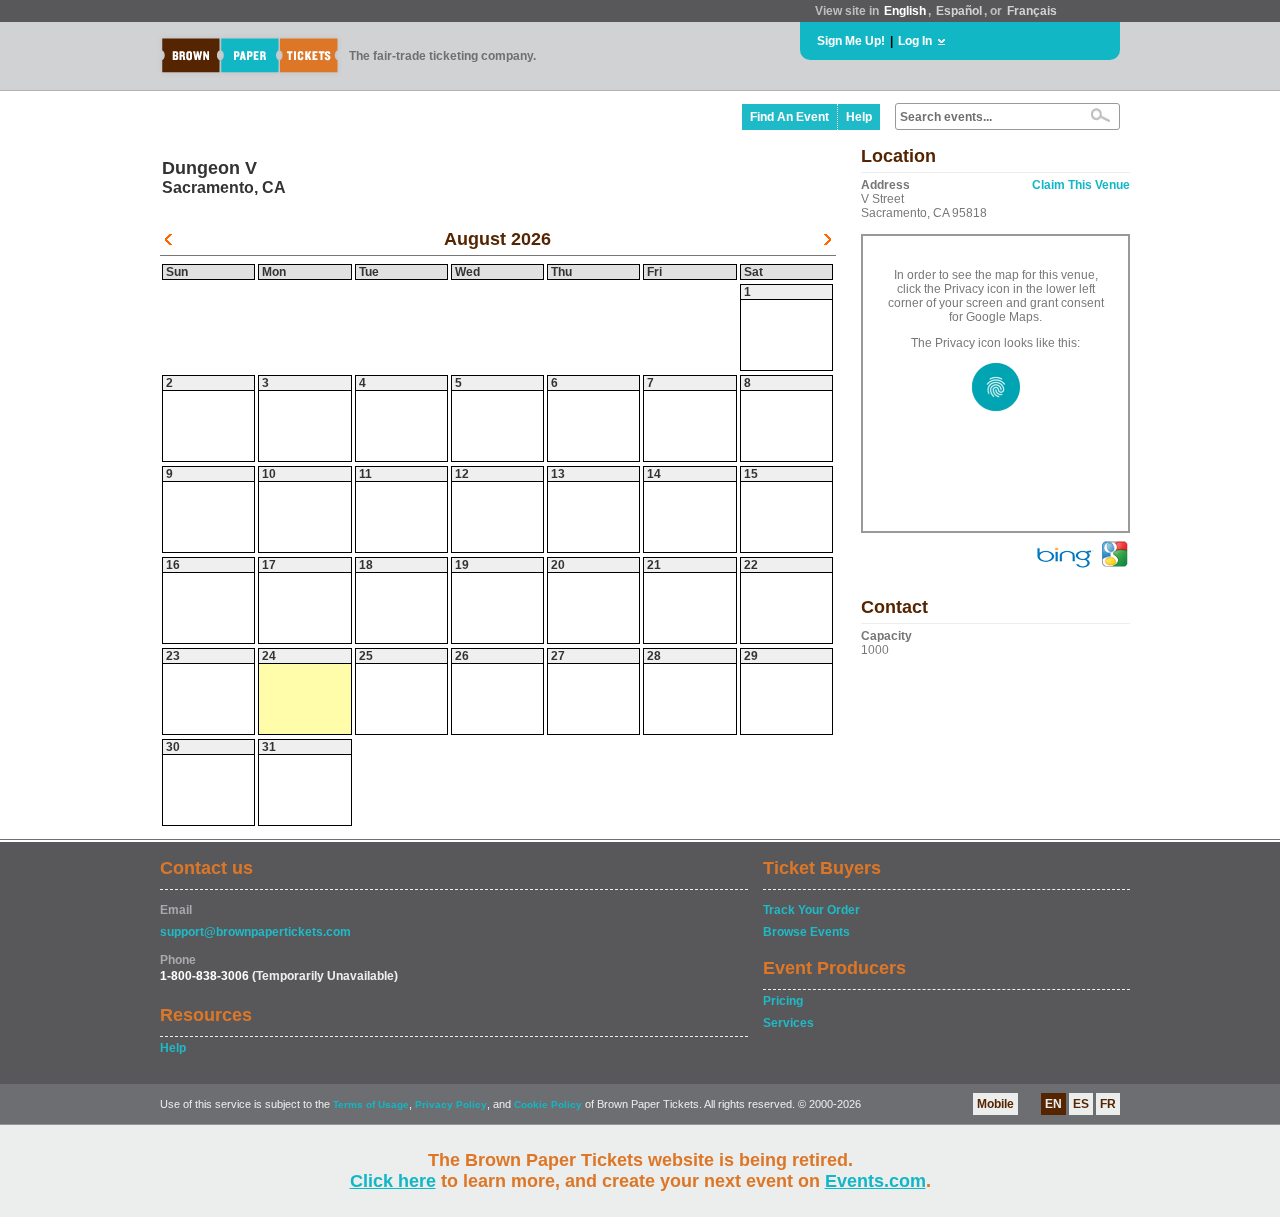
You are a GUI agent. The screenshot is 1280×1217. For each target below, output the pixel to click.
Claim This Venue (1081, 185)
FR (1108, 1104)
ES (1081, 1104)
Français (1032, 11)
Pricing (783, 1001)
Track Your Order (811, 910)
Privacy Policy (451, 1104)
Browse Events (806, 932)
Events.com (875, 1181)
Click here (393, 1181)
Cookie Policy (548, 1104)
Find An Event (789, 117)
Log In (915, 41)
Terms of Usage (371, 1104)
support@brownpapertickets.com (255, 932)
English (905, 11)
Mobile (995, 1104)
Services (788, 1023)
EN (1053, 1104)
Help (859, 117)
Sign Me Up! (851, 41)
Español (959, 11)
